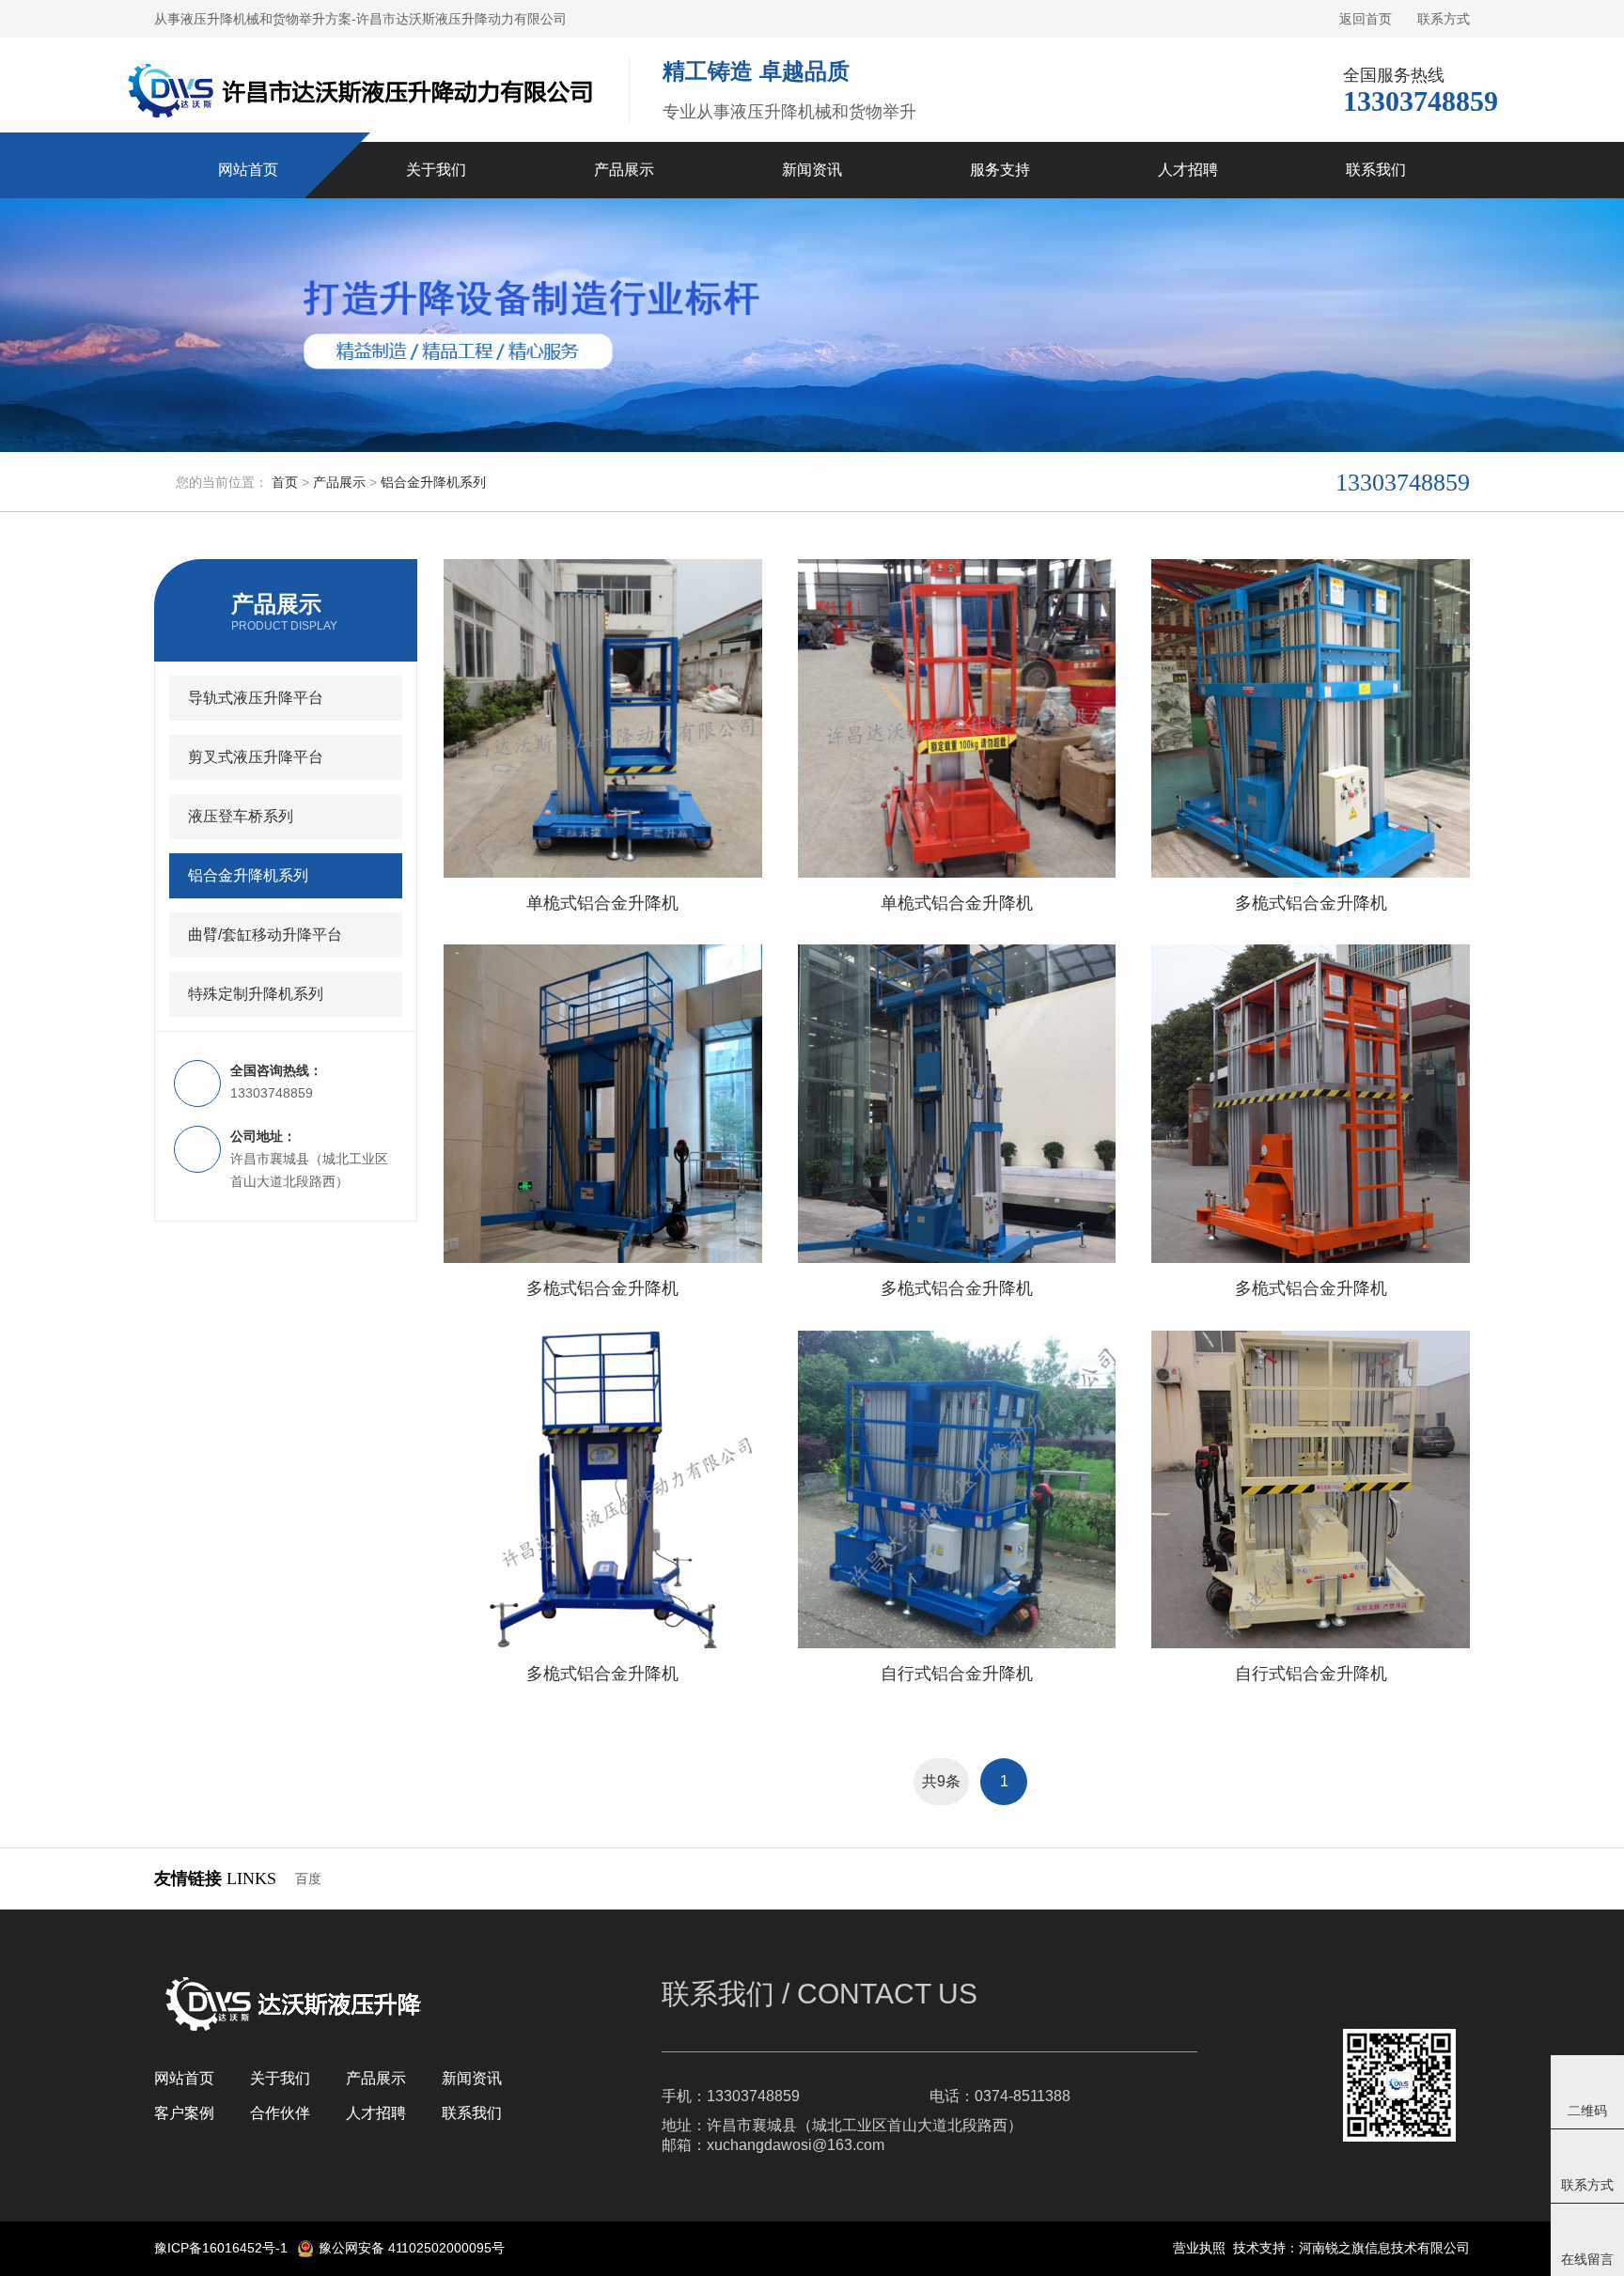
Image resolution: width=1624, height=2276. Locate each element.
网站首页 (184, 2078)
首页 (285, 482)
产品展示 (339, 482)
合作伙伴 (280, 2113)
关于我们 (280, 2078)
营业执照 (1199, 2248)
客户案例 (184, 2113)
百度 (308, 1878)
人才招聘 (376, 2113)
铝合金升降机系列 (433, 482)
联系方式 (1444, 19)
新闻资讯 (472, 2078)
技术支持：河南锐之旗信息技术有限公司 (1351, 2248)
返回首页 (1366, 19)
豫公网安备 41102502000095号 (412, 2248)
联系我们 (472, 2113)
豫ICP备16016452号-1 (221, 2248)
